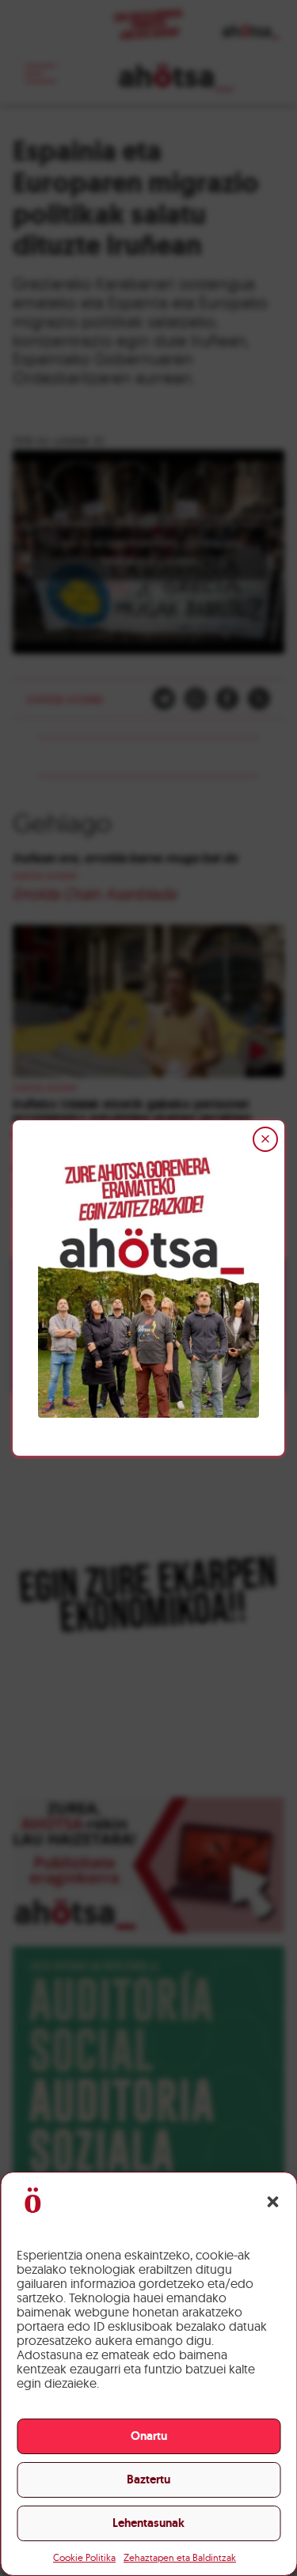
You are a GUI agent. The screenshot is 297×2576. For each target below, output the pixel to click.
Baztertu (148, 2479)
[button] (272, 2202)
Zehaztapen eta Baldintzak (180, 2557)
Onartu (149, 2436)
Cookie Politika (84, 2557)
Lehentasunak (148, 2523)
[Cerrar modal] (265, 1139)
